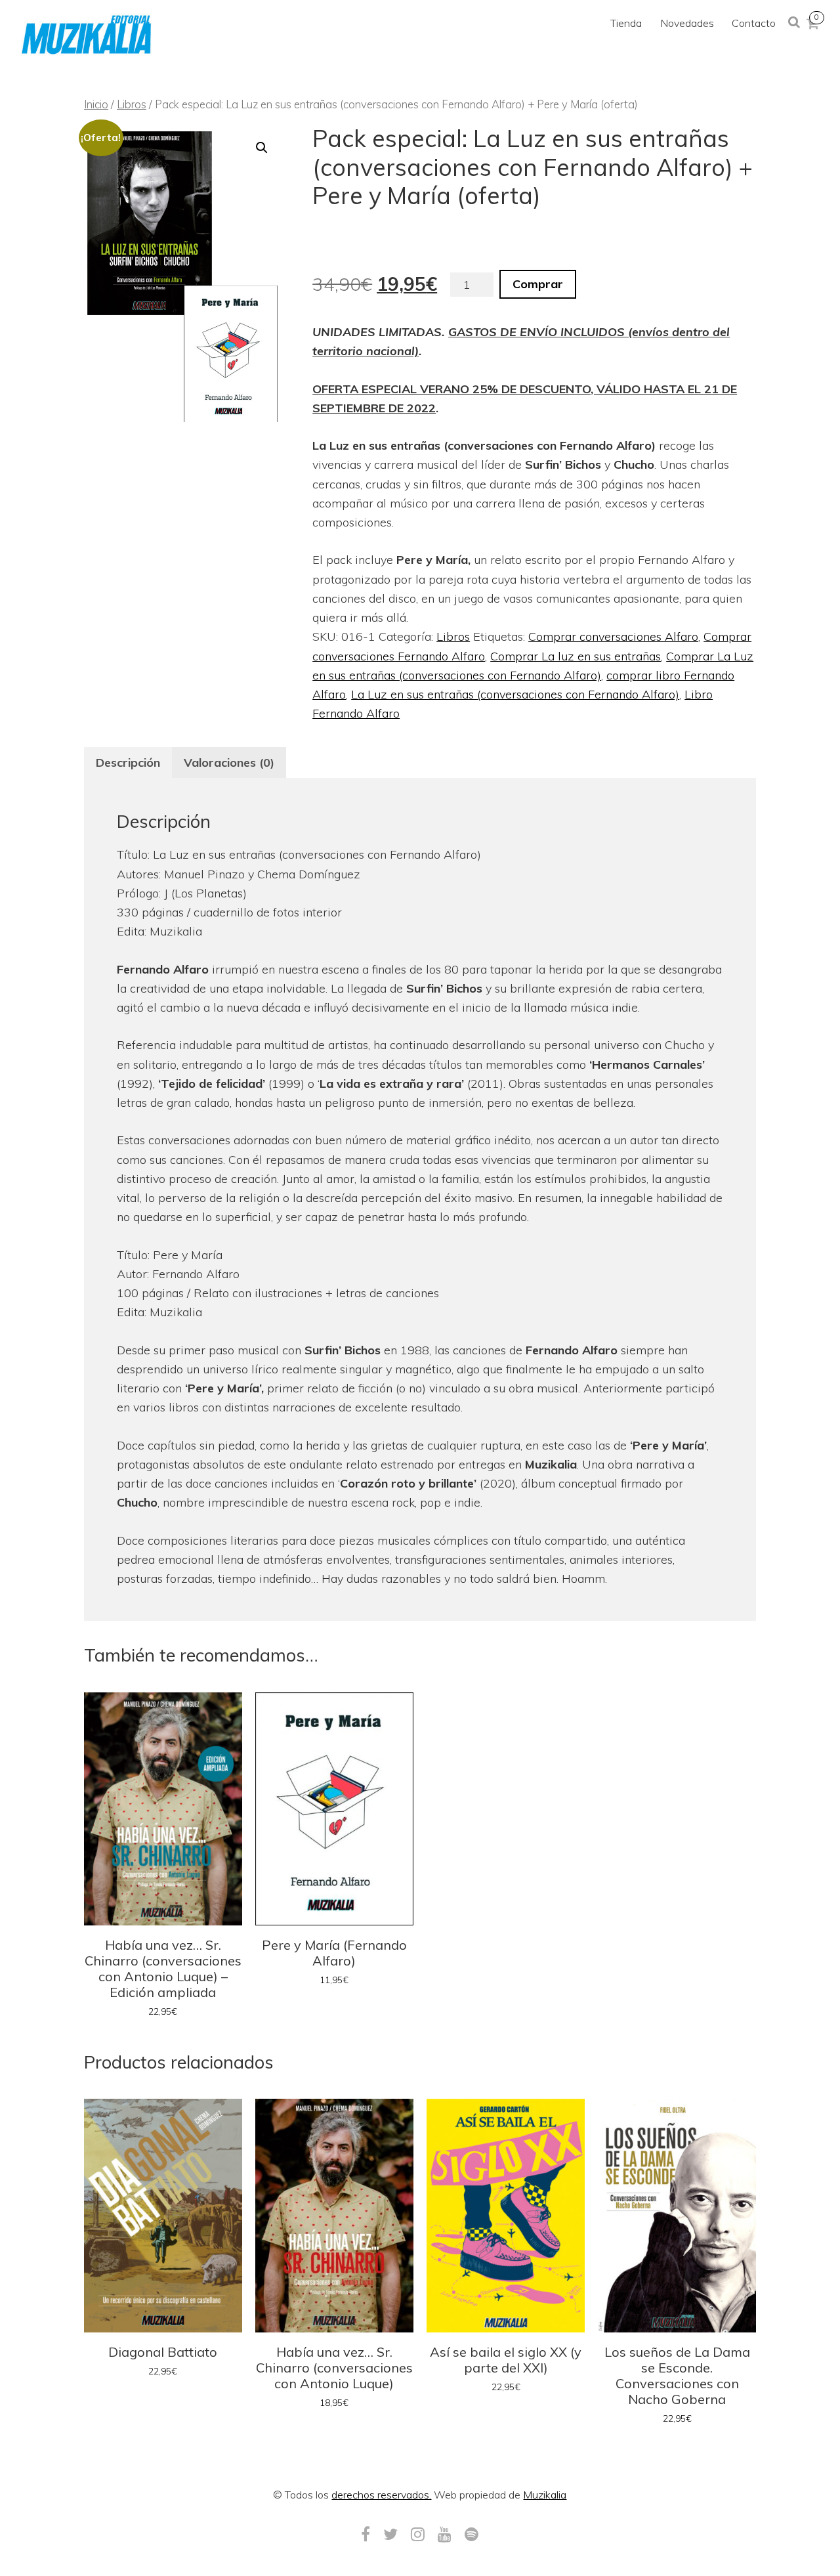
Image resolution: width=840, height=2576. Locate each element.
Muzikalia (545, 2495)
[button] (262, 148)
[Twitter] (390, 2534)
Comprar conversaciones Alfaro (613, 636)
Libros (132, 104)
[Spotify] (472, 2534)
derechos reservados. (381, 2495)
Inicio (96, 104)
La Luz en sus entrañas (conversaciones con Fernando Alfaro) (515, 694)
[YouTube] (445, 2534)
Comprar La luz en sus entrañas (576, 656)
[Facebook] (366, 2534)
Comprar (538, 284)
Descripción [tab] (128, 762)
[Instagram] (418, 2534)
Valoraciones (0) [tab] (229, 762)
